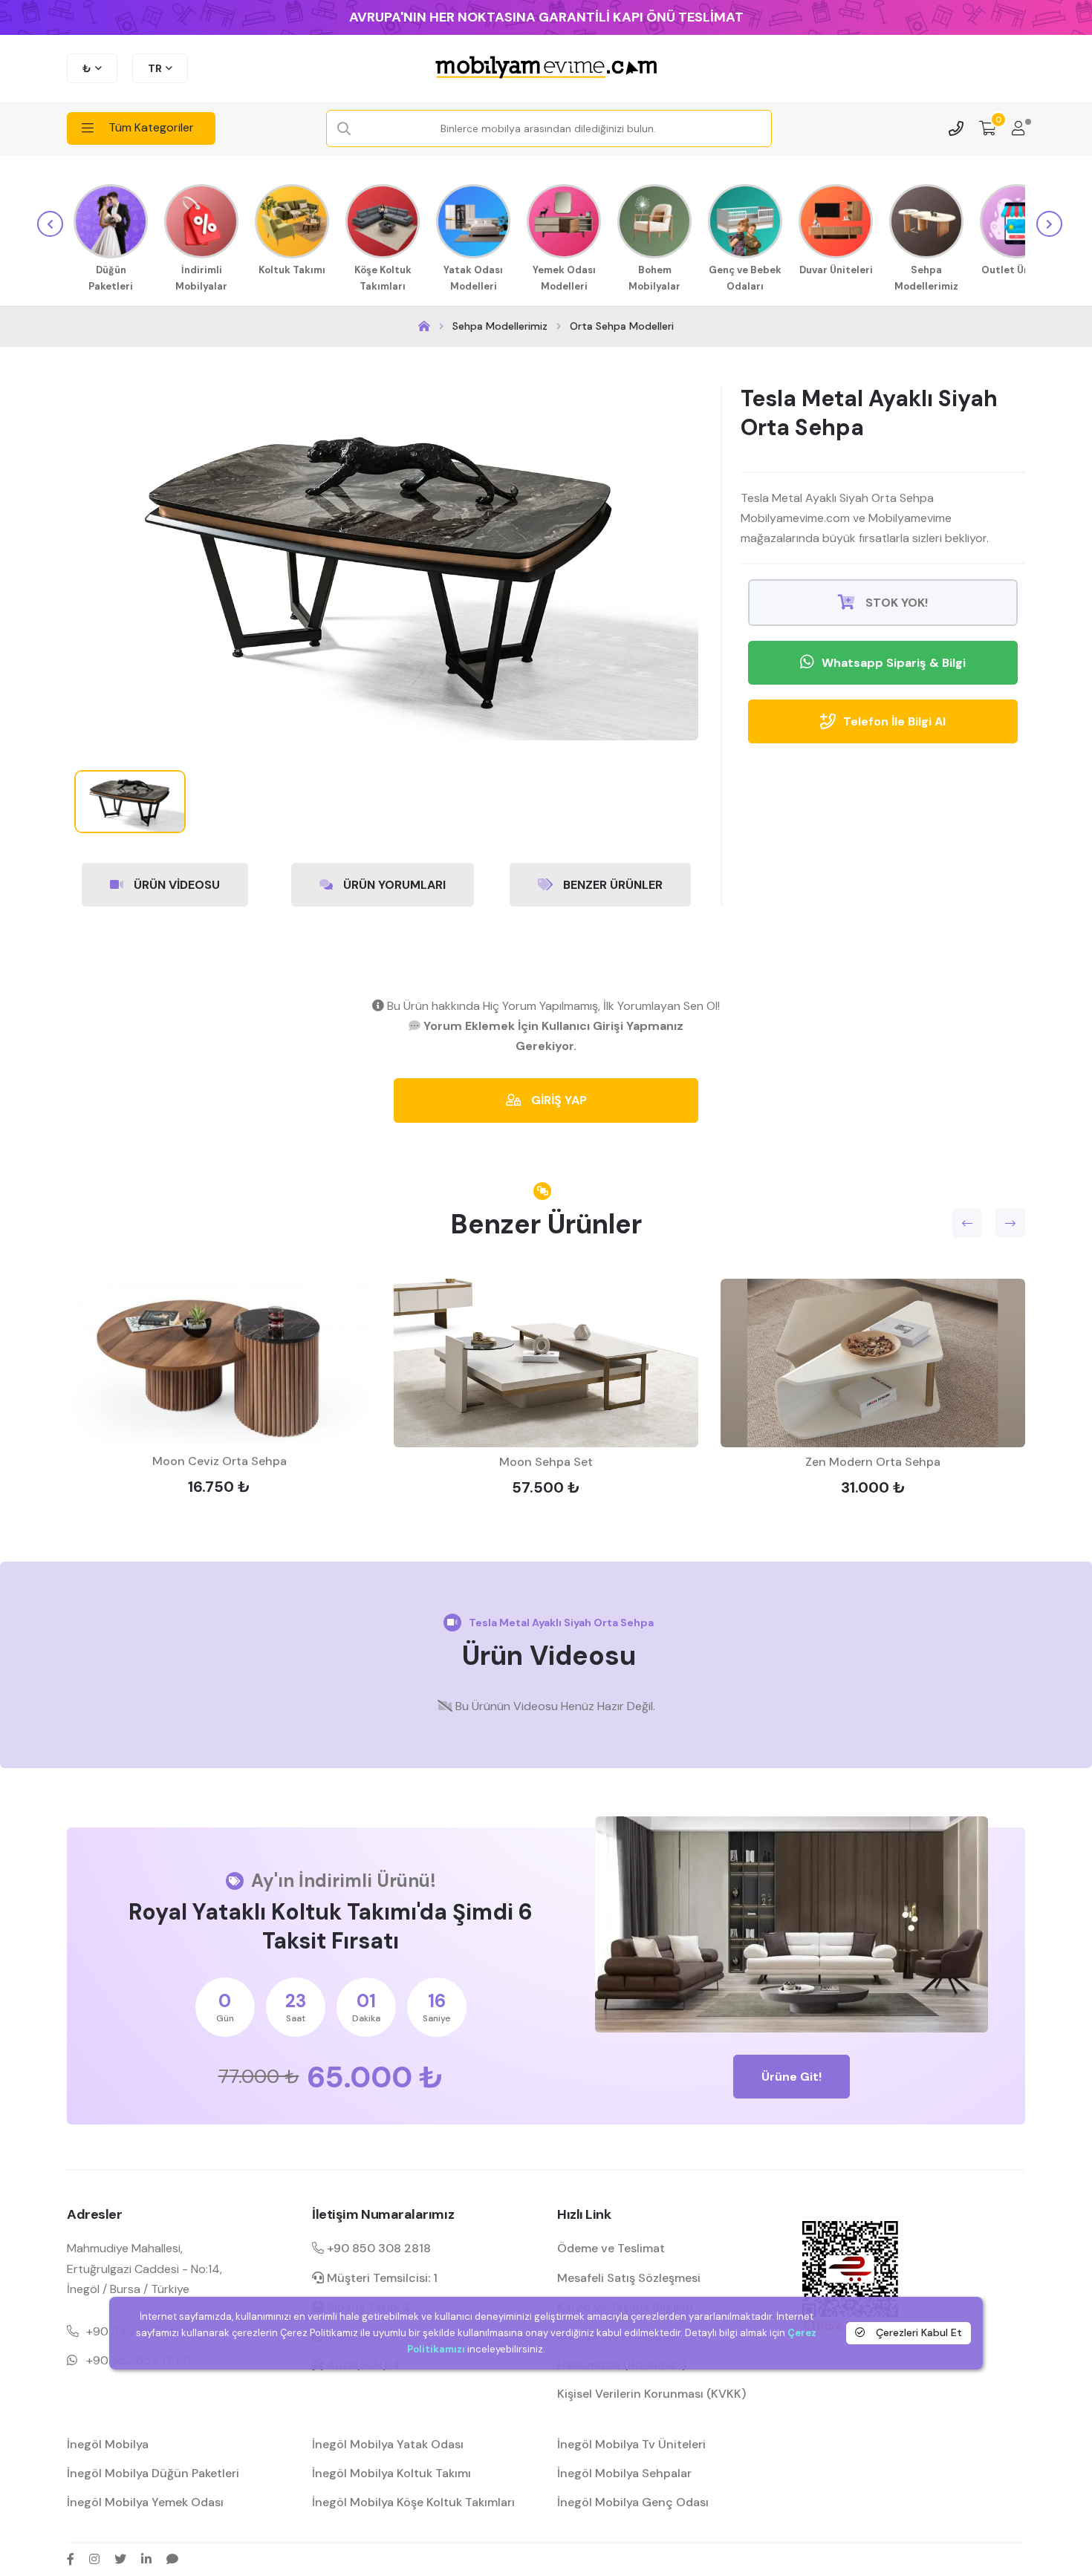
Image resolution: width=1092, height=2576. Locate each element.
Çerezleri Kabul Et (917, 2332)
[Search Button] (344, 129)
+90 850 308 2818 (377, 2248)
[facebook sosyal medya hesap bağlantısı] (71, 2559)
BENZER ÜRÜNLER (611, 885)
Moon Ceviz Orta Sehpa (220, 1461)
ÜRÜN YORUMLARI (393, 885)
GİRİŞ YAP (558, 1100)
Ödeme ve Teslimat (611, 2248)
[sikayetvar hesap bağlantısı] (172, 2559)
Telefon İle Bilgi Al (894, 721)
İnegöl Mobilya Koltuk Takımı (391, 2473)
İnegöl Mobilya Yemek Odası (145, 2502)
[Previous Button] (967, 1223)
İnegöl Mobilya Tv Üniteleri (631, 2444)
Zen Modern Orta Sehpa (873, 1462)
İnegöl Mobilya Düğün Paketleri (153, 2473)
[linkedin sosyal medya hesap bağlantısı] (146, 2559)
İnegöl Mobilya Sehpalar (624, 2473)
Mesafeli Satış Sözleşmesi (629, 2278)
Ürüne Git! (792, 2077)
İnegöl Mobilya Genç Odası (633, 2502)
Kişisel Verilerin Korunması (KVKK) (651, 2394)
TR (155, 68)
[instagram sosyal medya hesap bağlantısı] (94, 2559)
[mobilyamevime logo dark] (546, 68)
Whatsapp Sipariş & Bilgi (894, 663)
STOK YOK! (895, 603)
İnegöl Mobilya (108, 2444)
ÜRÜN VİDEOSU (175, 885)
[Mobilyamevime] (424, 326)
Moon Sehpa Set (546, 1462)
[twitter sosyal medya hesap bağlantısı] (120, 2559)
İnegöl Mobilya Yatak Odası (388, 2444)
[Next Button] (1010, 1223)
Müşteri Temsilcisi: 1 (381, 2278)
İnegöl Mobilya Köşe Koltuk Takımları (413, 2502)
